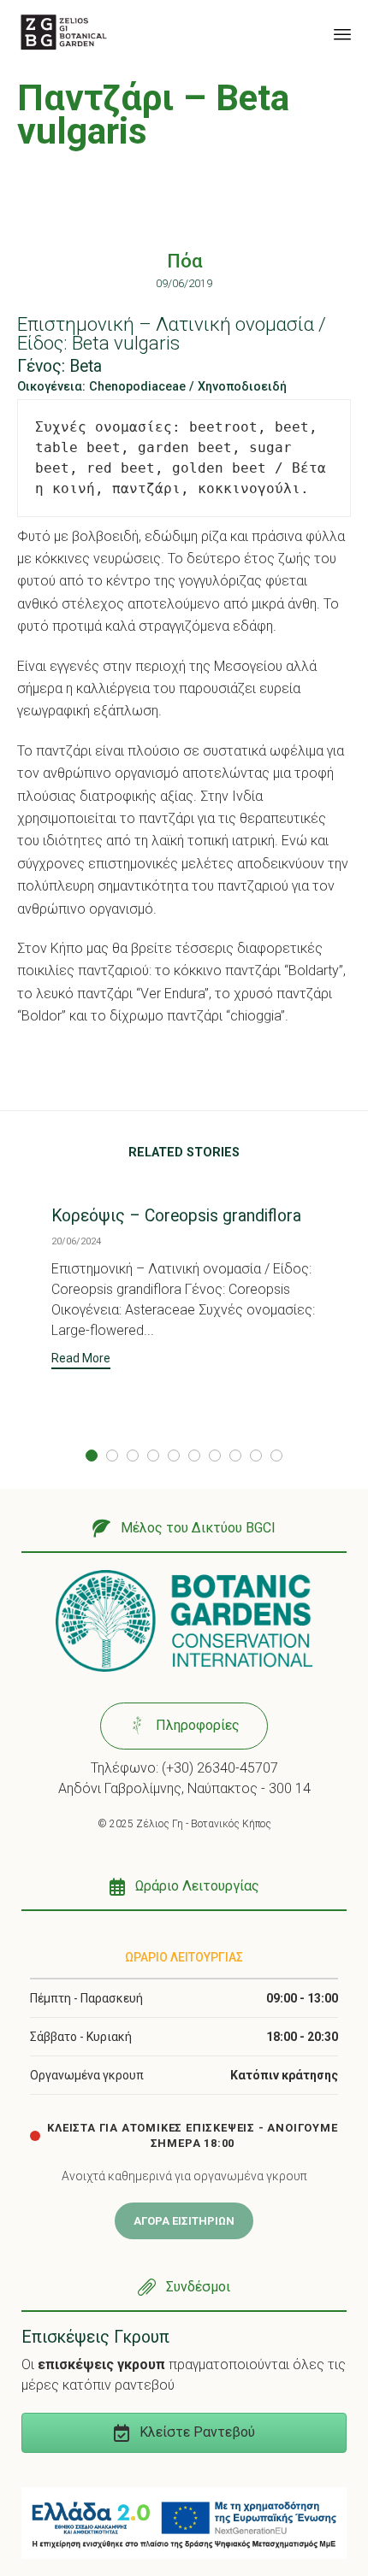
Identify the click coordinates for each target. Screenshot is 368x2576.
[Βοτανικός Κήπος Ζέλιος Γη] (64, 32)
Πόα (184, 261)
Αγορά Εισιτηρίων (184, 2221)
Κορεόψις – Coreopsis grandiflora (176, 1216)
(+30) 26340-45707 (220, 1768)
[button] (81, 1360)
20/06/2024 (76, 1241)
